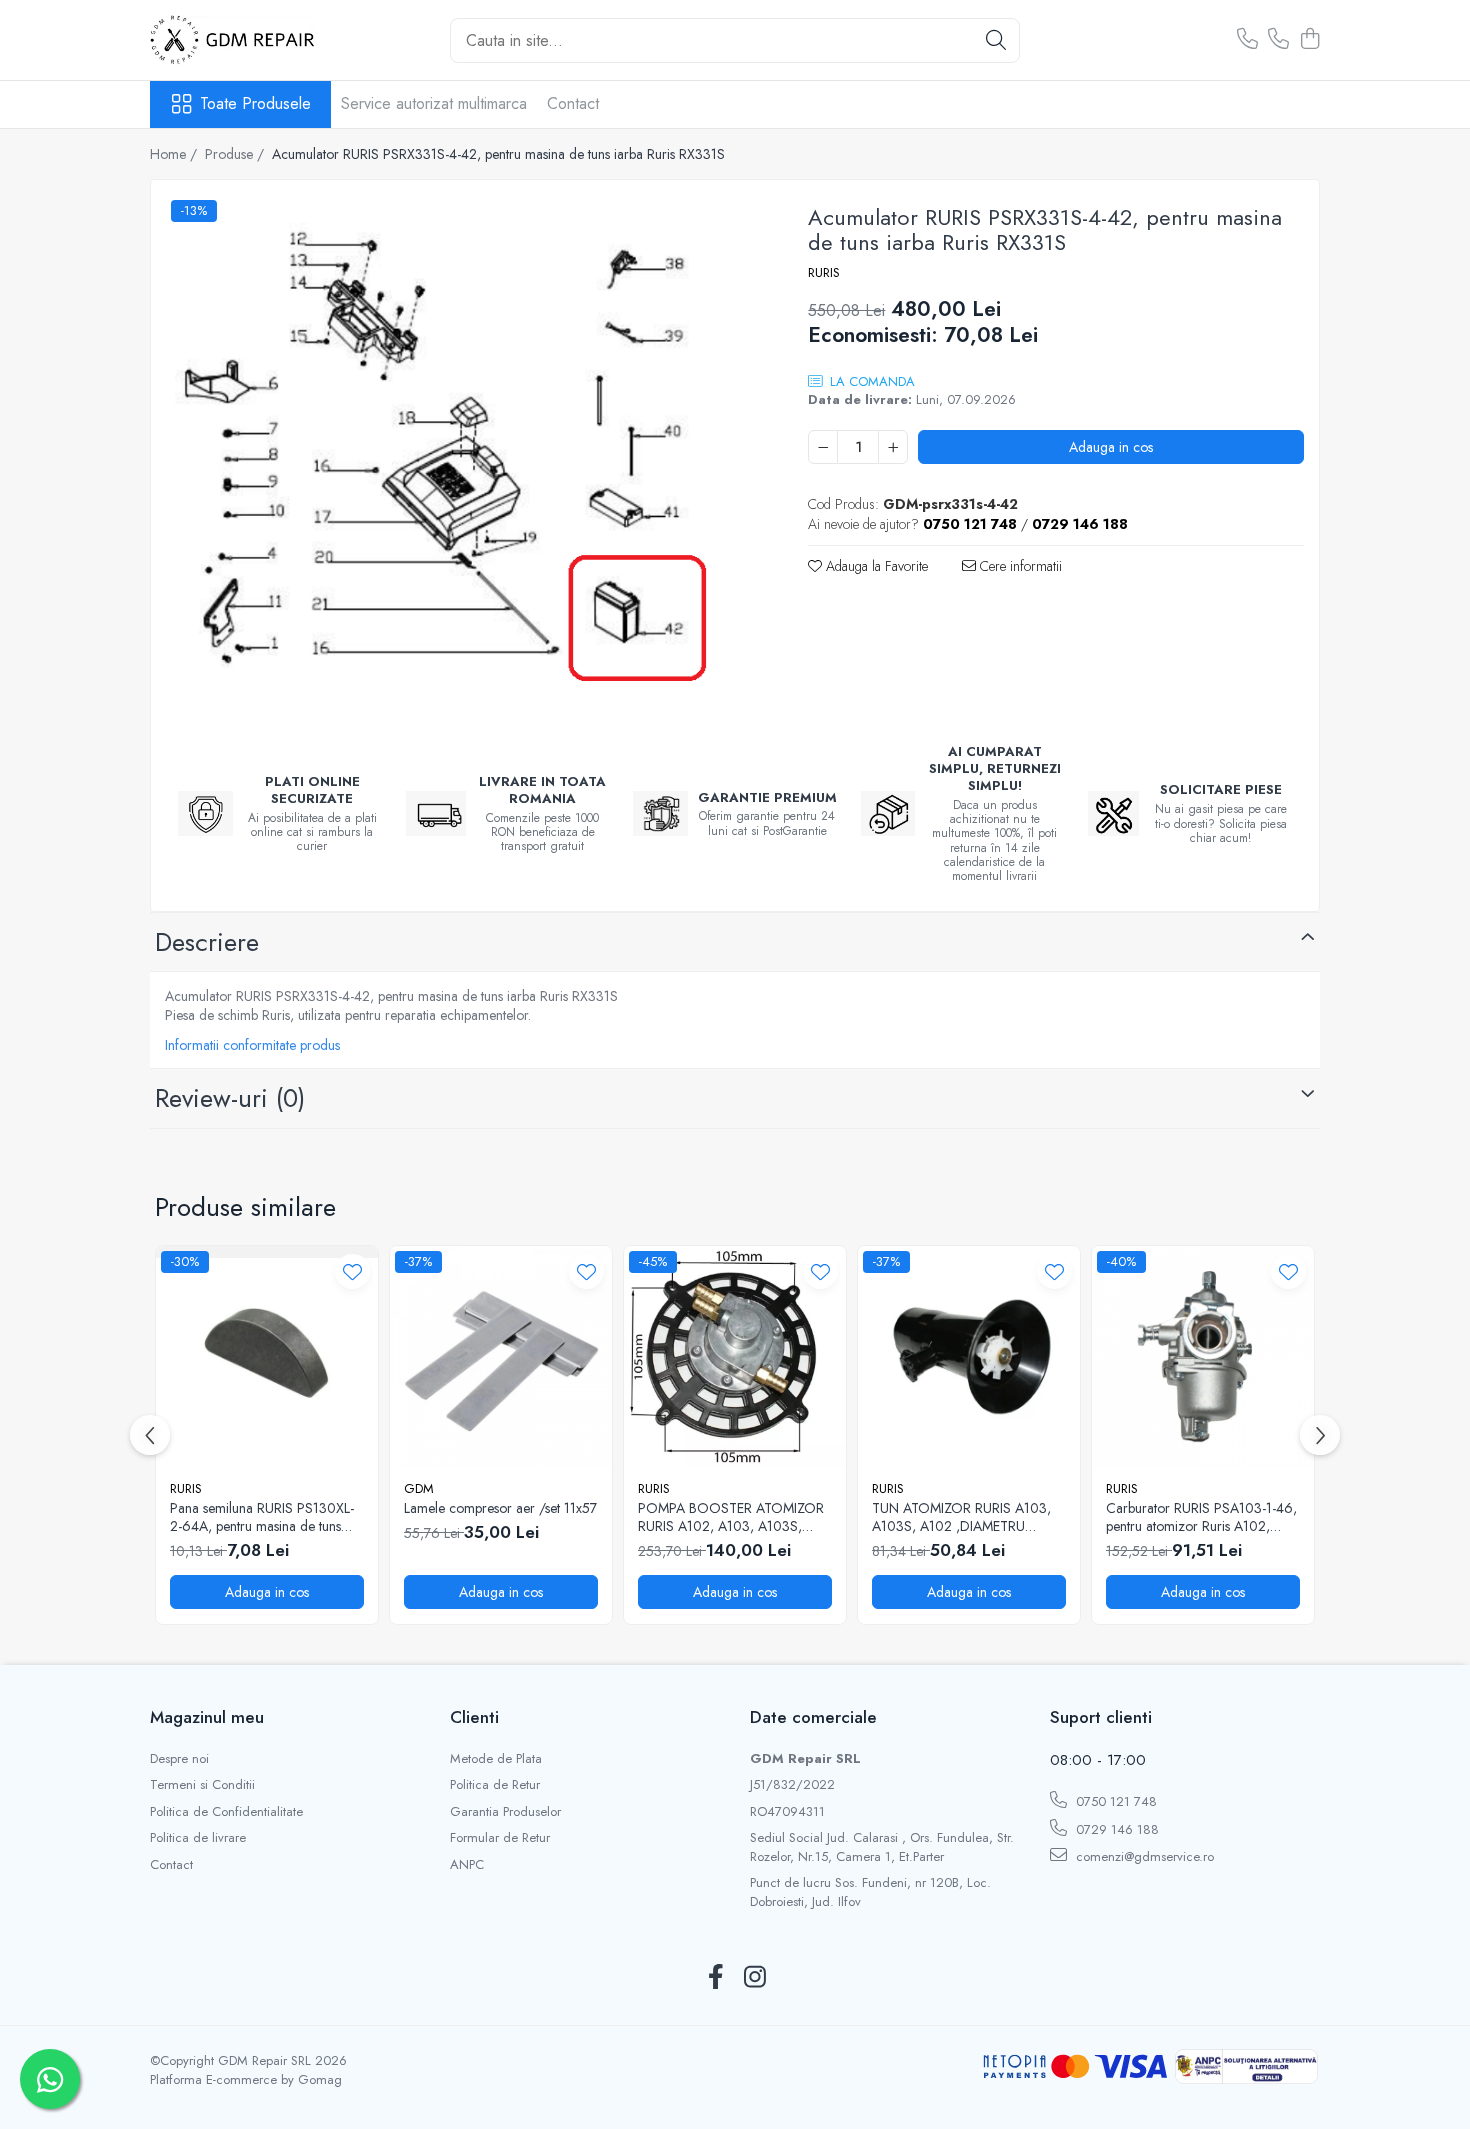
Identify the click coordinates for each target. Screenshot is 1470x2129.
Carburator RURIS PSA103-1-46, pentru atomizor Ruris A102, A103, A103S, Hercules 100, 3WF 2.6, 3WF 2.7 (1201, 1517)
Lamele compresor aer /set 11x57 (500, 1508)
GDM (419, 1488)
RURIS (824, 273)
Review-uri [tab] (230, 1098)
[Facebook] (715, 1978)
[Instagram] (754, 1978)
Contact (573, 103)
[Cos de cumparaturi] (1309, 40)
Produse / (236, 154)
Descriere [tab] (207, 942)
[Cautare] (996, 40)
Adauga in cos (1111, 447)
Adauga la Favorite (875, 566)
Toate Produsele (255, 104)
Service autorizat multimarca (434, 103)
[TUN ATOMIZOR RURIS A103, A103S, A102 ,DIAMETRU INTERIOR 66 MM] (969, 1357)
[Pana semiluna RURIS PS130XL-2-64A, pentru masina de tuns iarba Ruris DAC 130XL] (267, 1357)
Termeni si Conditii (202, 1785)
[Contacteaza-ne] (1247, 40)
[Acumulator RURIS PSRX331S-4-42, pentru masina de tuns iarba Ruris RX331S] (462, 458)
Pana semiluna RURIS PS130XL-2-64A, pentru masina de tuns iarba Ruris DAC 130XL (262, 1517)
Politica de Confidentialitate (226, 1812)
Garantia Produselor (505, 1812)
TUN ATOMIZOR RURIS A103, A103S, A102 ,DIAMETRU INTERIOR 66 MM (961, 1517)
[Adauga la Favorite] (352, 1271)
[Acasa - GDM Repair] (250, 40)
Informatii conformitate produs (252, 1045)
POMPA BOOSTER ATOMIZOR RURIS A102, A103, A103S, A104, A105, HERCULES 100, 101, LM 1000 (731, 1517)
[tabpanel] (462, 458)
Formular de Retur (500, 1838)
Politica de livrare (198, 1838)
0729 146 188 (1115, 1829)
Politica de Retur (495, 1785)
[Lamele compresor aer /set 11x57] (501, 1357)
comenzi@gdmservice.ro (1143, 1856)
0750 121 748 (1114, 1801)
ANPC (467, 1865)
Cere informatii (1019, 566)
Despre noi (179, 1759)
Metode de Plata (496, 1759)
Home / (175, 154)
